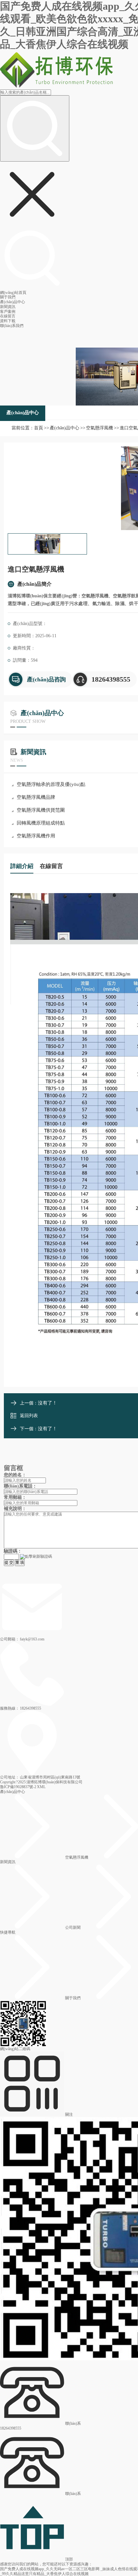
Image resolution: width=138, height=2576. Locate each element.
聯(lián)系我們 (12, 326)
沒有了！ (47, 1403)
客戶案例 (8, 312)
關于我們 (8, 297)
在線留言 (8, 316)
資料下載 (8, 321)
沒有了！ (47, 1429)
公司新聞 (73, 1927)
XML (41, 1787)
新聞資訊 (8, 307)
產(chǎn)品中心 (13, 302)
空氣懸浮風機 (99, 428)
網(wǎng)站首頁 (13, 293)
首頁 (39, 428)
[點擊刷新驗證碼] (36, 1557)
